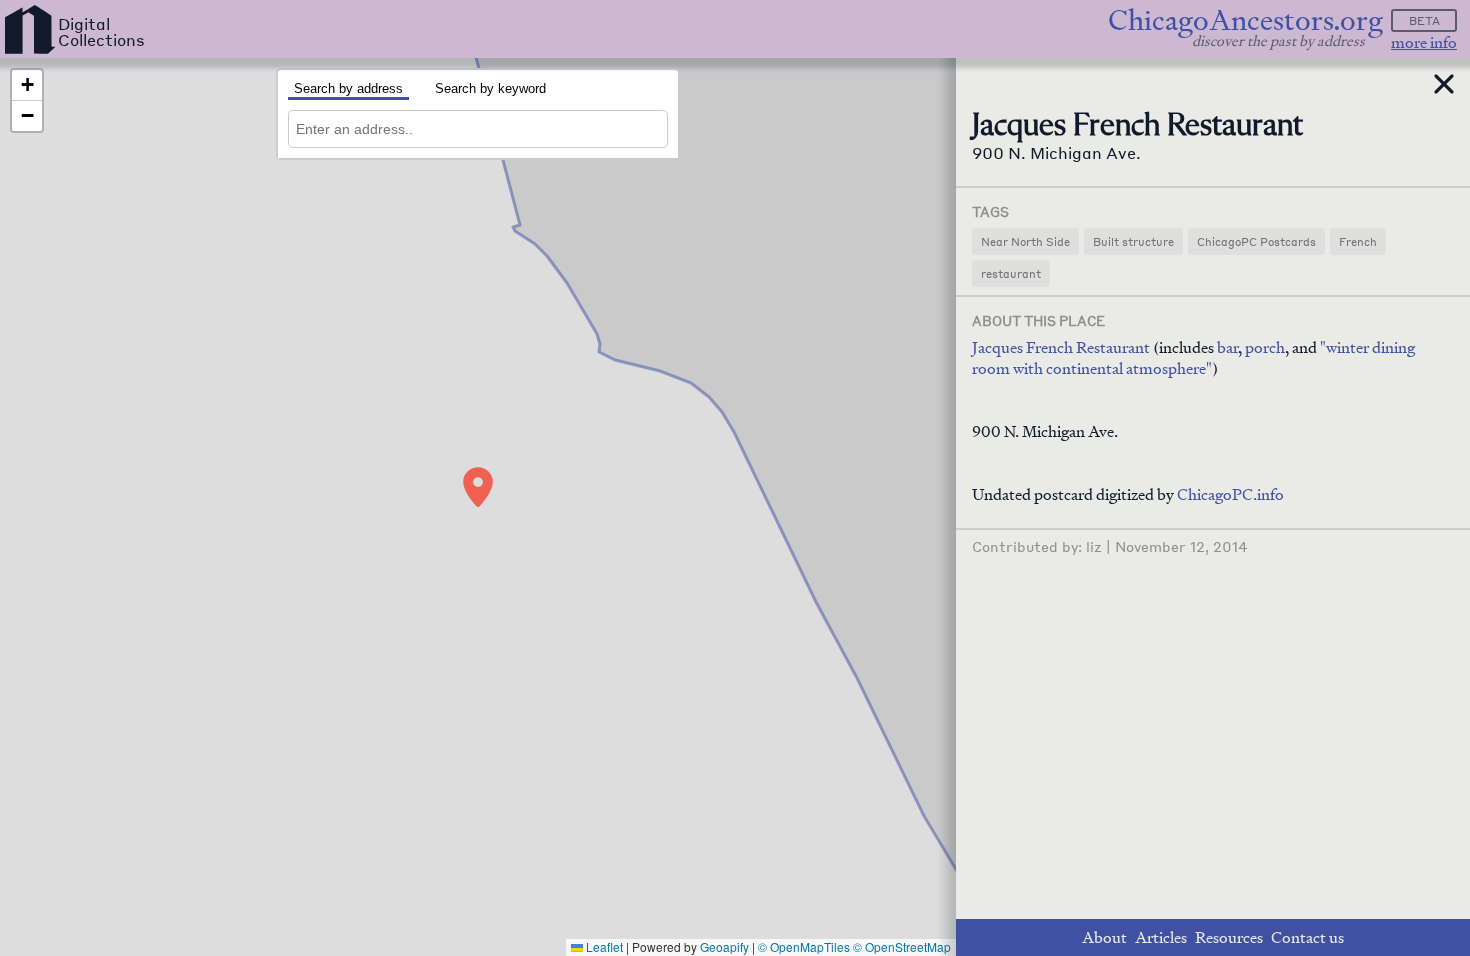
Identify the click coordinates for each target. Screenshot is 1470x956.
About (1104, 937)
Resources (1229, 937)
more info (1424, 42)
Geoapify (724, 946)
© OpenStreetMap (902, 946)
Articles (1161, 937)
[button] (478, 487)
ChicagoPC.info (1230, 494)
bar (1227, 347)
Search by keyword (490, 88)
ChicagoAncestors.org (1245, 20)
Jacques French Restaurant (1061, 347)
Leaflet (603, 946)
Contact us (1307, 937)
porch (1265, 347)
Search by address (348, 88)
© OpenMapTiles (804, 946)
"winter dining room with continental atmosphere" (1193, 358)
